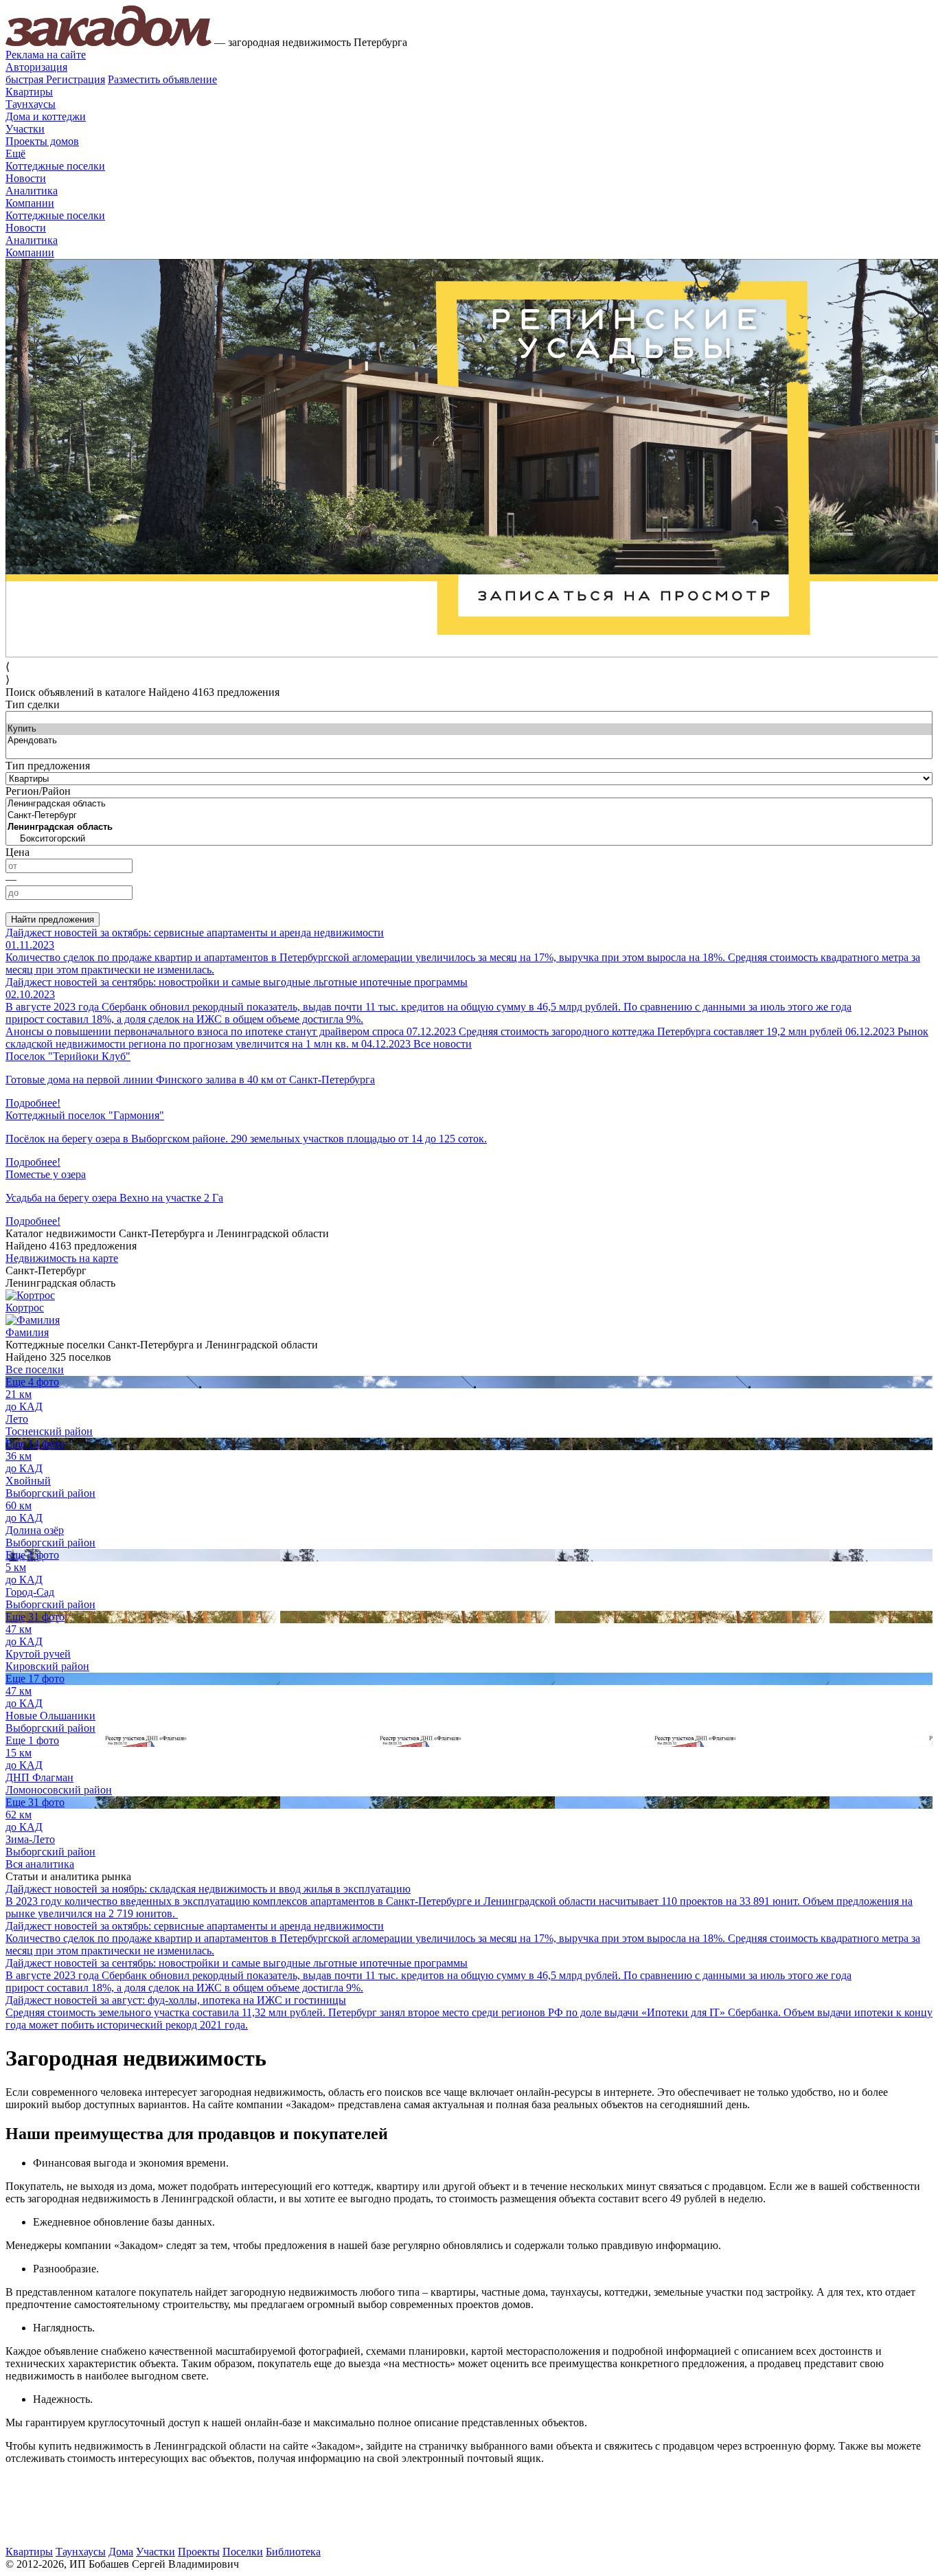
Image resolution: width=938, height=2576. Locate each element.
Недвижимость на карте (62, 1258)
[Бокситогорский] (469, 839)
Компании (30, 203)
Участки (25, 129)
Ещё (15, 154)
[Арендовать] (469, 741)
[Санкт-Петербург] (469, 816)
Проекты (199, 2552)
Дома (121, 2552)
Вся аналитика (40, 1864)
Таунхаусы (31, 104)
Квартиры (29, 92)
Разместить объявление (162, 79)
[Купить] (469, 729)
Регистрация (55, 79)
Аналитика (32, 191)
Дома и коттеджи (46, 116)
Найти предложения (53, 919)
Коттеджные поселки (55, 166)
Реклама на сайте (46, 55)
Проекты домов (42, 141)
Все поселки (35, 1369)
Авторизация (36, 67)
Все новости (443, 1044)
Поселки (243, 2552)
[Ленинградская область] (469, 804)
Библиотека (293, 2552)
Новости (26, 178)
